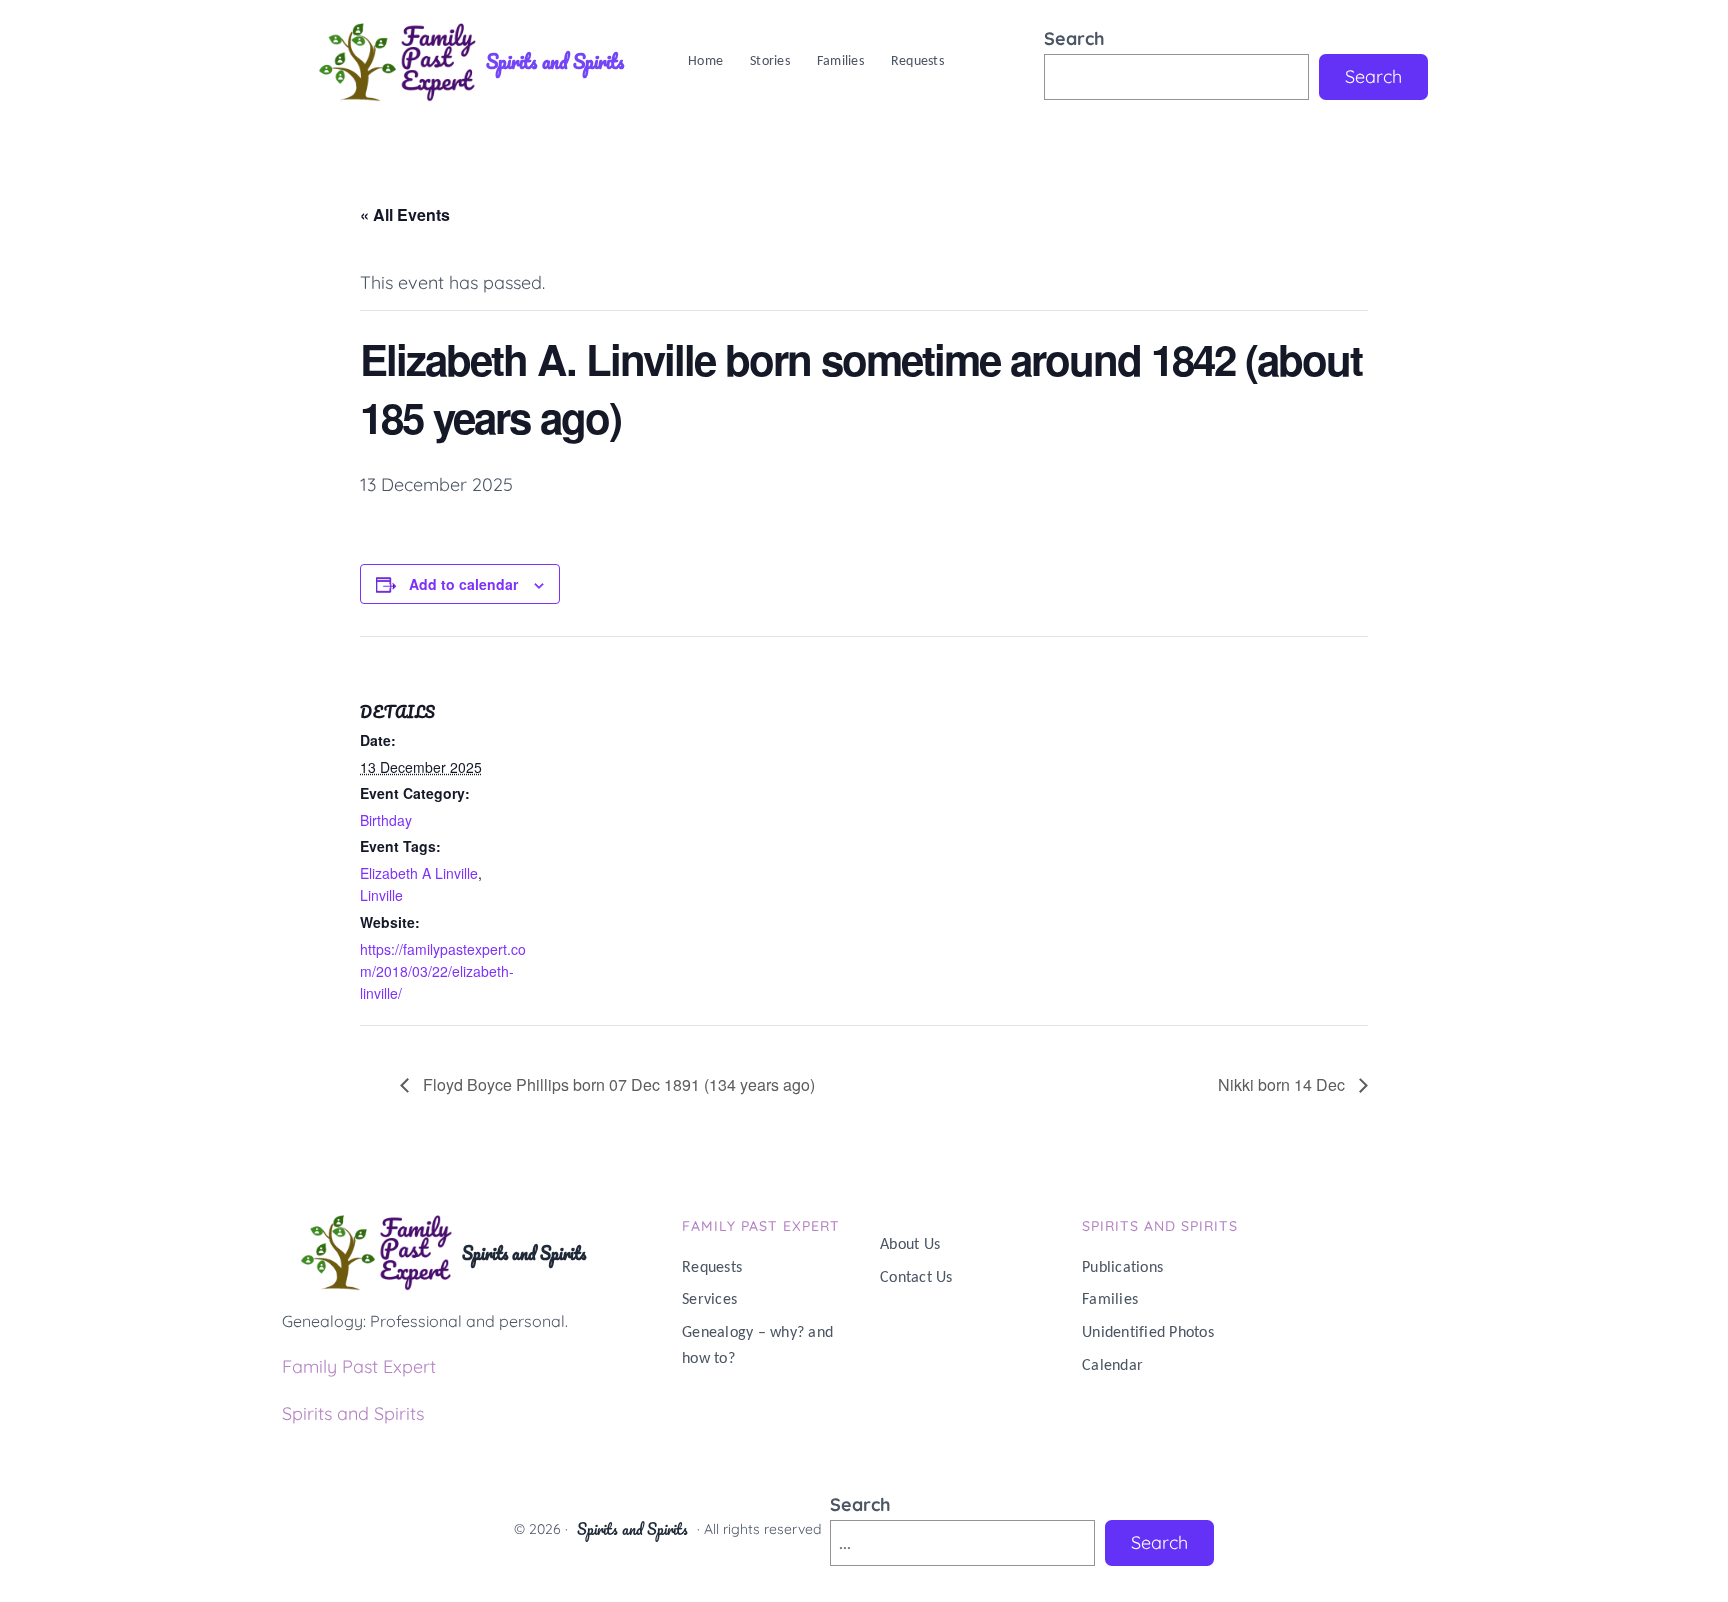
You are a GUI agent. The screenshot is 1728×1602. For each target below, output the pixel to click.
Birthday (386, 820)
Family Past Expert (359, 1366)
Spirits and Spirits (555, 61)
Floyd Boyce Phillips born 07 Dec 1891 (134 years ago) (617, 1084)
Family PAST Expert (761, 1226)
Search (1074, 38)
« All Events (405, 214)
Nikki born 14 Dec (1283, 1084)
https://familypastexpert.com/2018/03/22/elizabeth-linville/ (443, 971)
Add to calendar (463, 584)
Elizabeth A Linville (419, 873)
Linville (381, 895)
